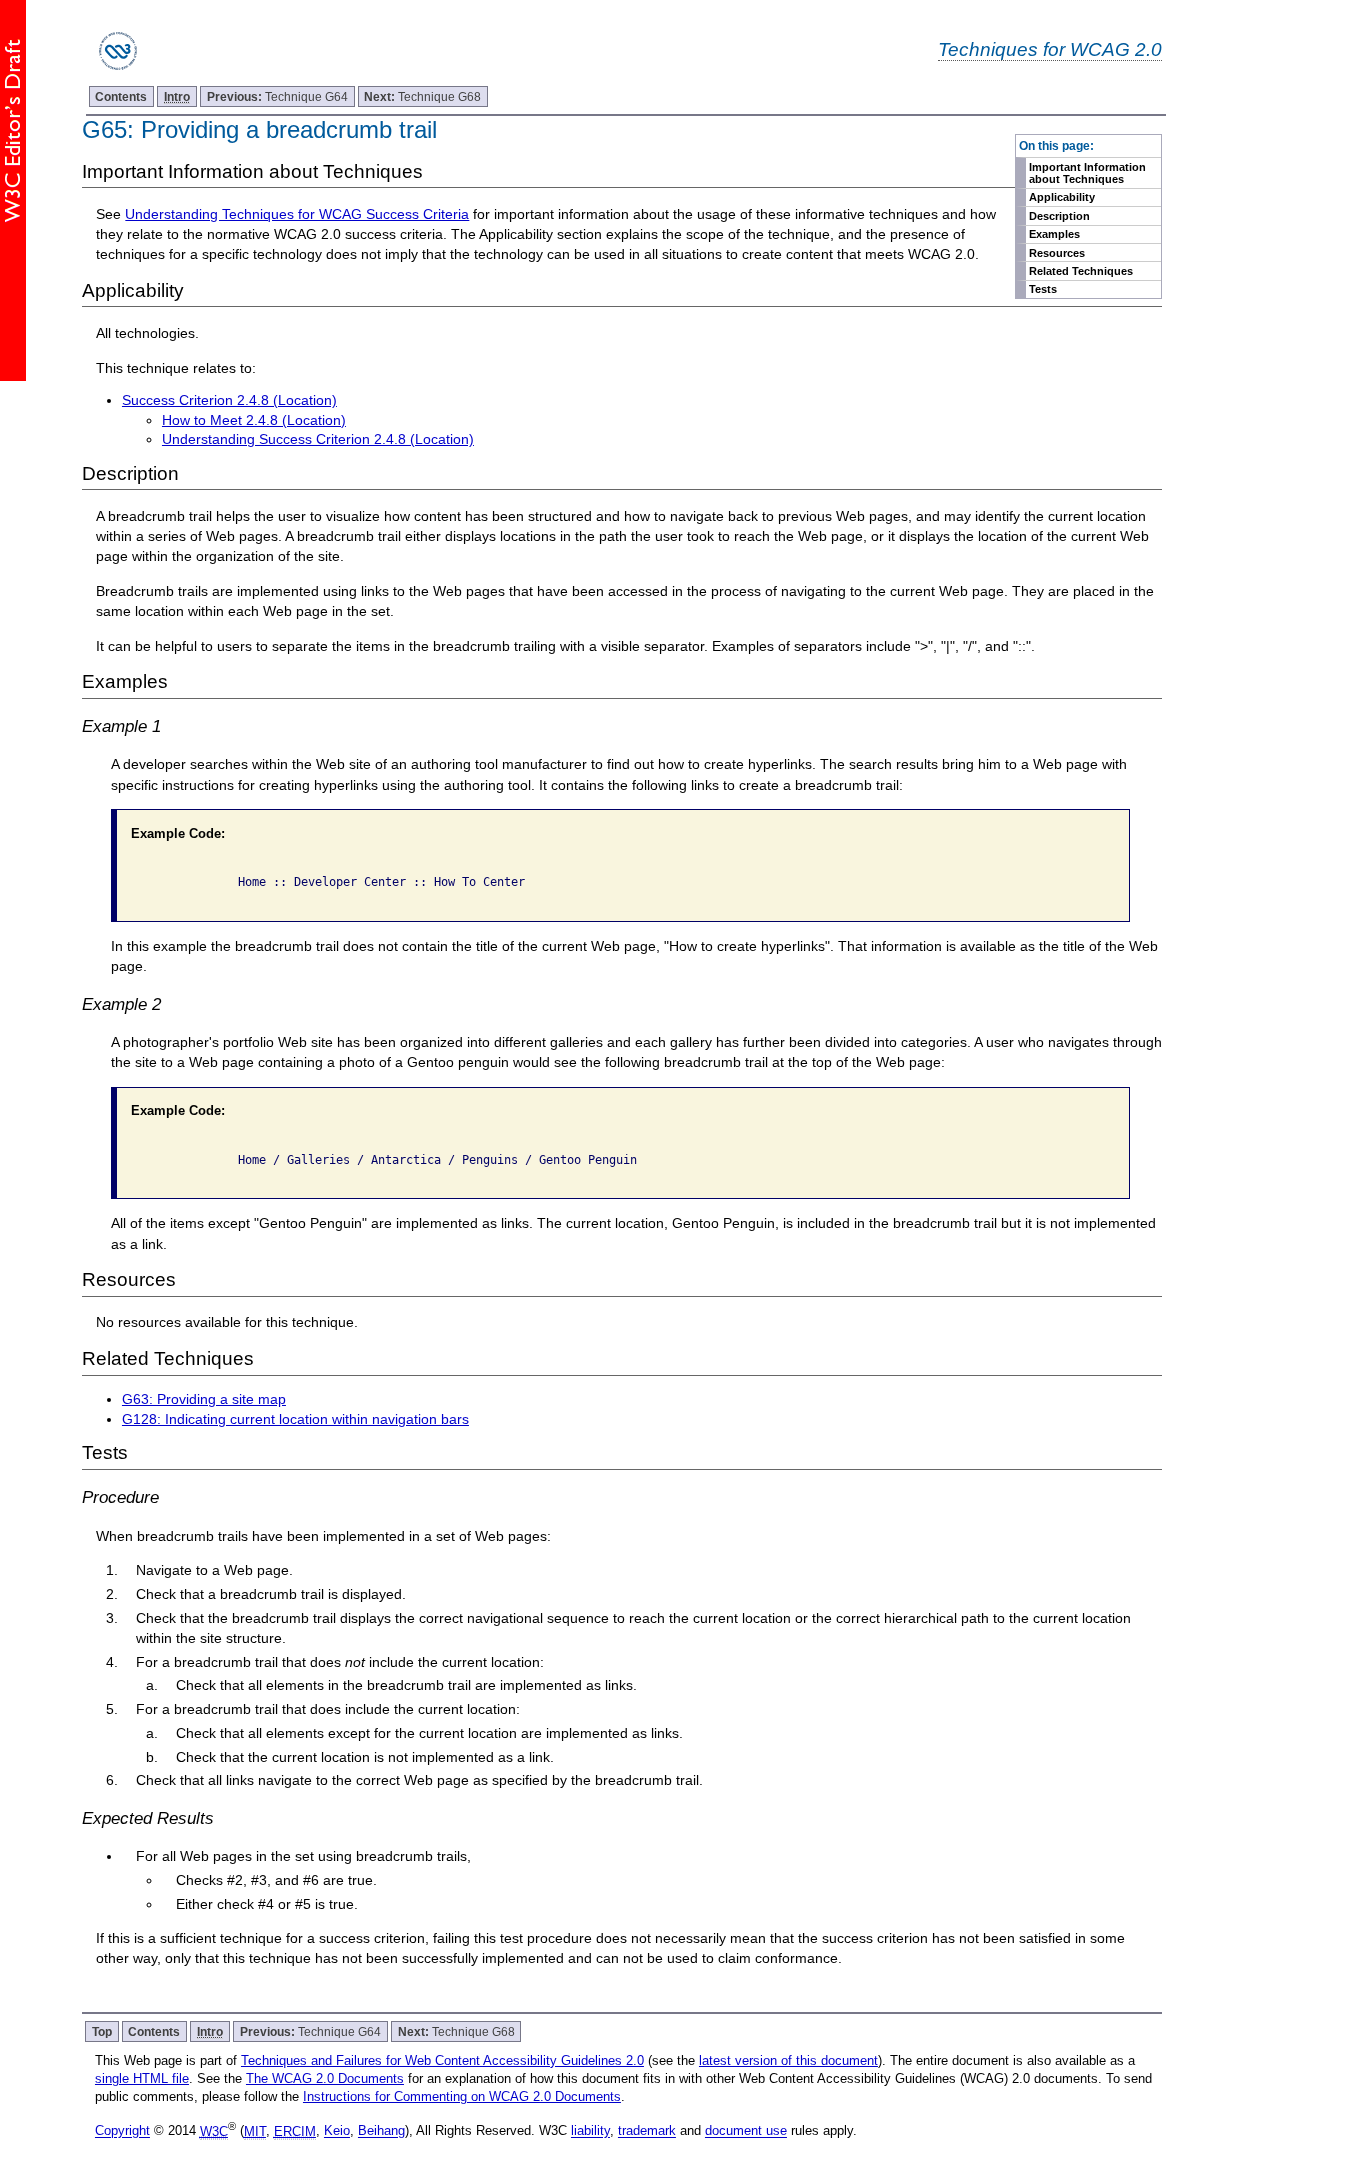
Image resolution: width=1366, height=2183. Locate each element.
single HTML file (142, 2078)
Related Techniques (1081, 271)
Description (1059, 216)
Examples (1054, 234)
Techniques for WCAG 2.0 (1050, 49)
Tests (1043, 289)
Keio (337, 2131)
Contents (121, 96)
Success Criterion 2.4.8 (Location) (229, 400)
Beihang (381, 2131)
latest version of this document (788, 2060)
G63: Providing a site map (204, 1399)
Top (102, 2031)
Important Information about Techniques (1087, 173)
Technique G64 (277, 96)
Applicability (1062, 197)
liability (590, 2131)
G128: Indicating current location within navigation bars (295, 1419)
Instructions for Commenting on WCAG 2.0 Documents (462, 2096)
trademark (647, 2131)
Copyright (122, 2131)
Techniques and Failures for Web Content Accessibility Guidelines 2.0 (442, 2060)
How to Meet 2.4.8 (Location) (254, 420)
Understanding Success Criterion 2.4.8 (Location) (318, 439)
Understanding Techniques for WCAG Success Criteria (297, 214)
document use (746, 2131)
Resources (1057, 253)
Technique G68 (422, 96)
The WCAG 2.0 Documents (325, 2078)
